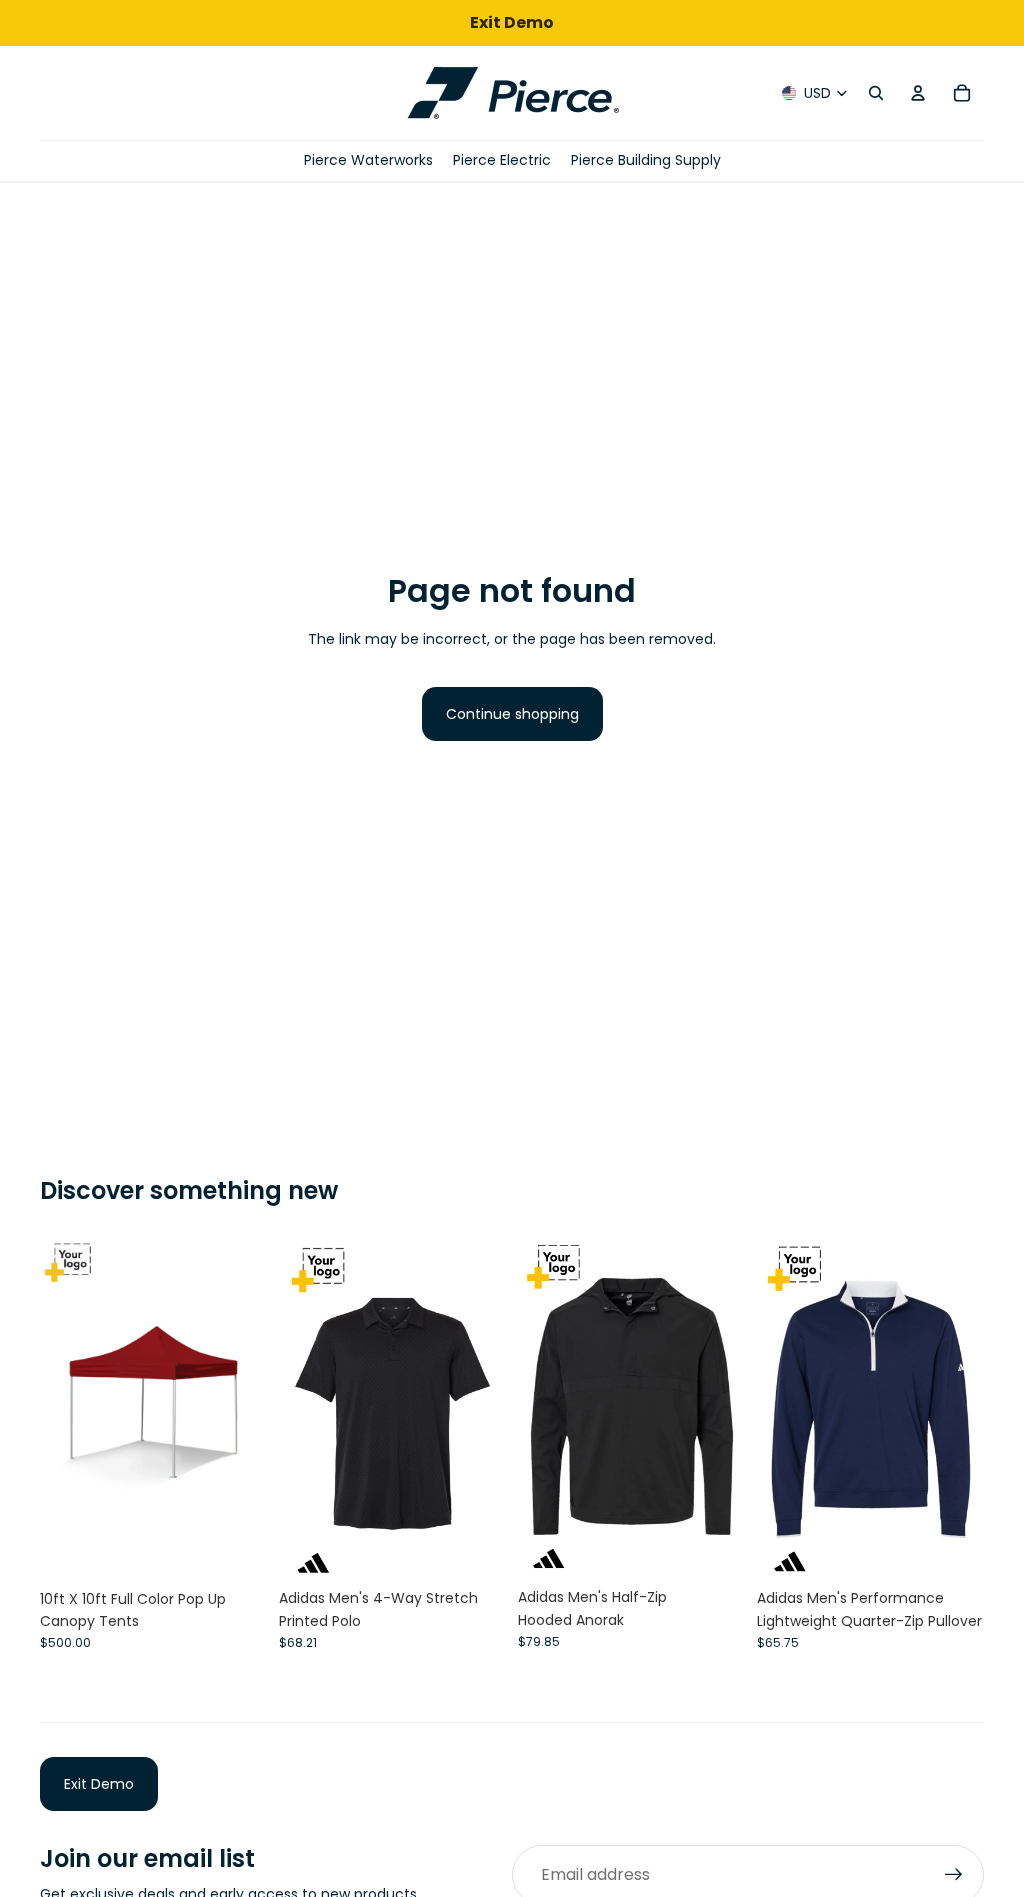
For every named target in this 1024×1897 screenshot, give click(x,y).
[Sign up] (954, 1875)
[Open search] (876, 93)
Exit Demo (99, 1784)
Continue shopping (512, 714)
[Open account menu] (918, 93)
